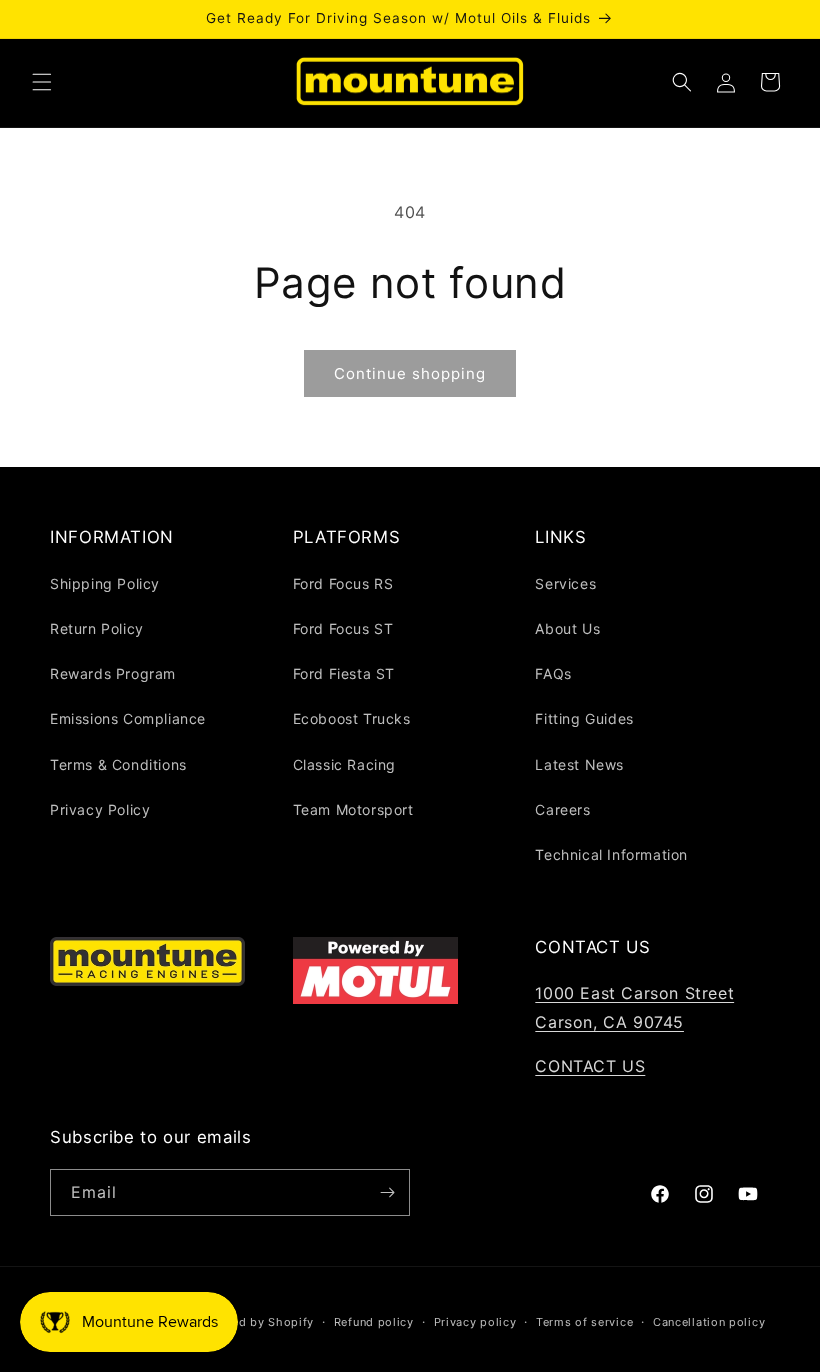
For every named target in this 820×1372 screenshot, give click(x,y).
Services (565, 583)
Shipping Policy (105, 583)
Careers (562, 809)
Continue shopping (410, 373)
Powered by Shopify (254, 1322)
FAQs (553, 673)
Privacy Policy (100, 809)
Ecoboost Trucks (352, 718)
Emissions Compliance (128, 718)
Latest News (579, 764)
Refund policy (374, 1322)
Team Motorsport (353, 809)
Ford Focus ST (343, 628)
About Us (567, 628)
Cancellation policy (709, 1322)
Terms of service (584, 1322)
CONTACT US (590, 1066)
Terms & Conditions (118, 764)
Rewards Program (113, 673)
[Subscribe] (387, 1192)
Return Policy (97, 628)
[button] (42, 82)
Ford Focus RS (343, 583)
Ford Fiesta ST (344, 673)
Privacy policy (475, 1322)
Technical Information (611, 854)
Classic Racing (344, 764)
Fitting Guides (584, 718)
